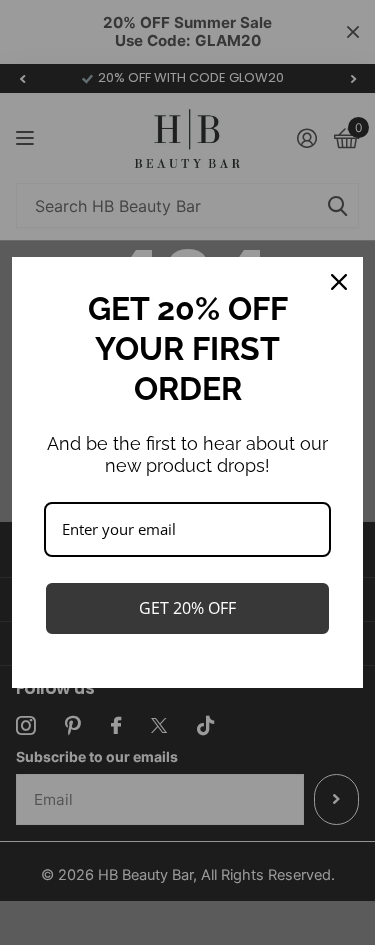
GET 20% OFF (187, 608)
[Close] (339, 282)
